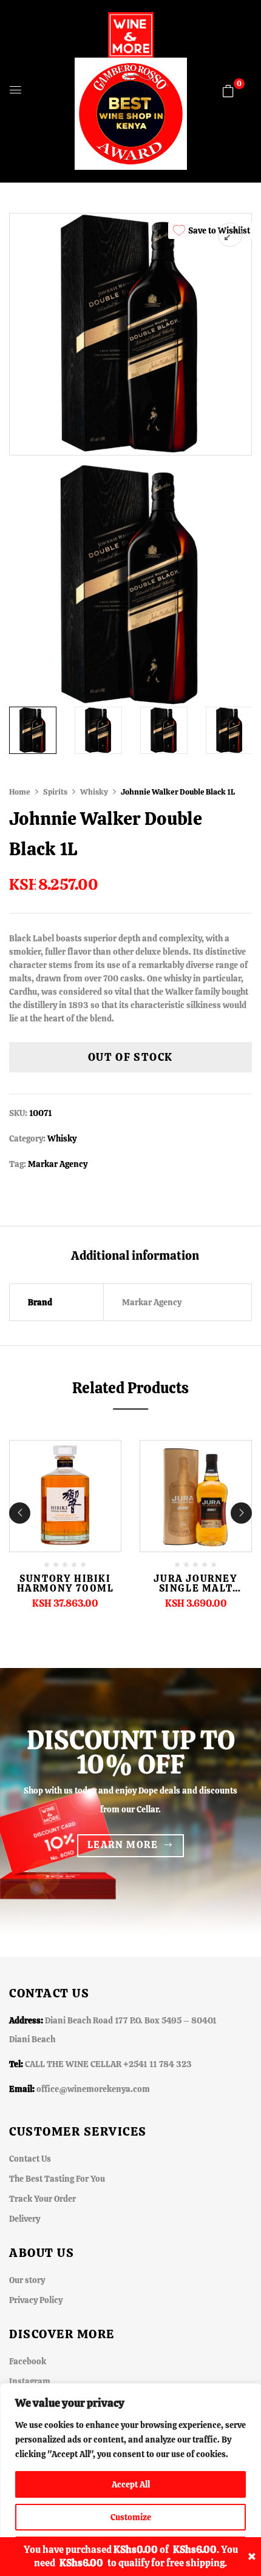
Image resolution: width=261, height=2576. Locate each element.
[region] (130, 2480)
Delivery (25, 2219)
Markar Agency (58, 1164)
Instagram (30, 2381)
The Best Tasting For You (57, 2179)
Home (20, 792)
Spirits (55, 792)
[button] (228, 91)
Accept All (131, 2484)
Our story (27, 2280)
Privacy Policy (36, 2300)
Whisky (94, 792)
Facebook (28, 2361)
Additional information (135, 1256)
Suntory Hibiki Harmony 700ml (66, 1583)
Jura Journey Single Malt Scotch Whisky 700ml (196, 1593)
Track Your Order (42, 2199)
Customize (131, 2517)
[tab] (135, 1255)
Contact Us (30, 2159)
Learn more (123, 1845)
